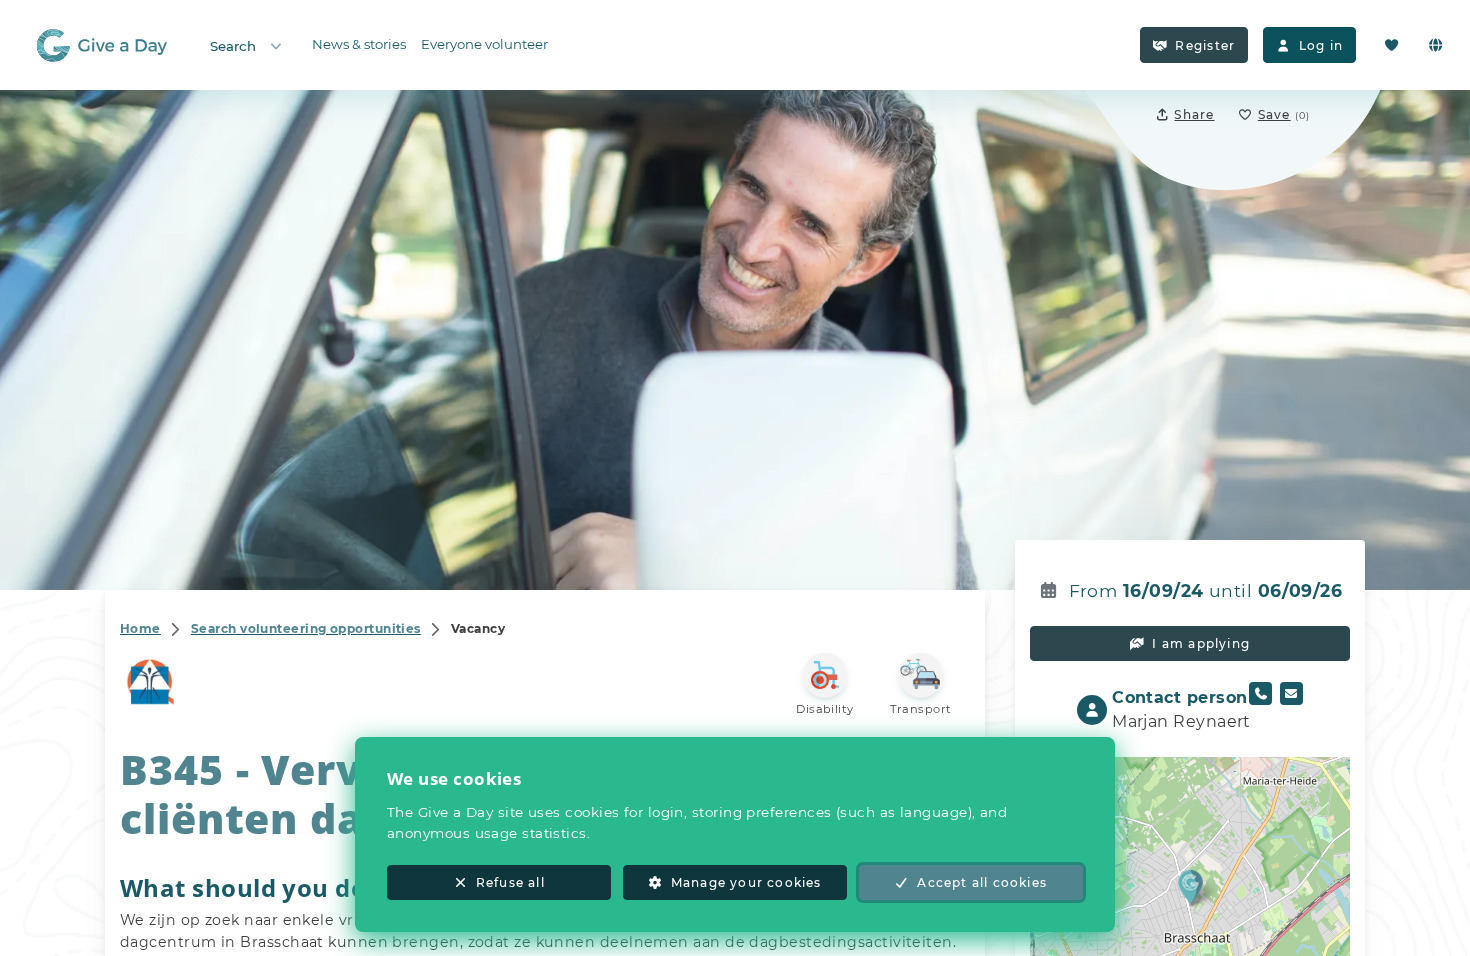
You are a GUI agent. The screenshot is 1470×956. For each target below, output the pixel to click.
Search (233, 46)
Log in (1321, 45)
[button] (1190, 886)
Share (1194, 114)
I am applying (1201, 643)
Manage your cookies (746, 882)
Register (1205, 45)
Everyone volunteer (484, 44)
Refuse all (510, 882)
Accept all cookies (982, 882)
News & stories (359, 44)
